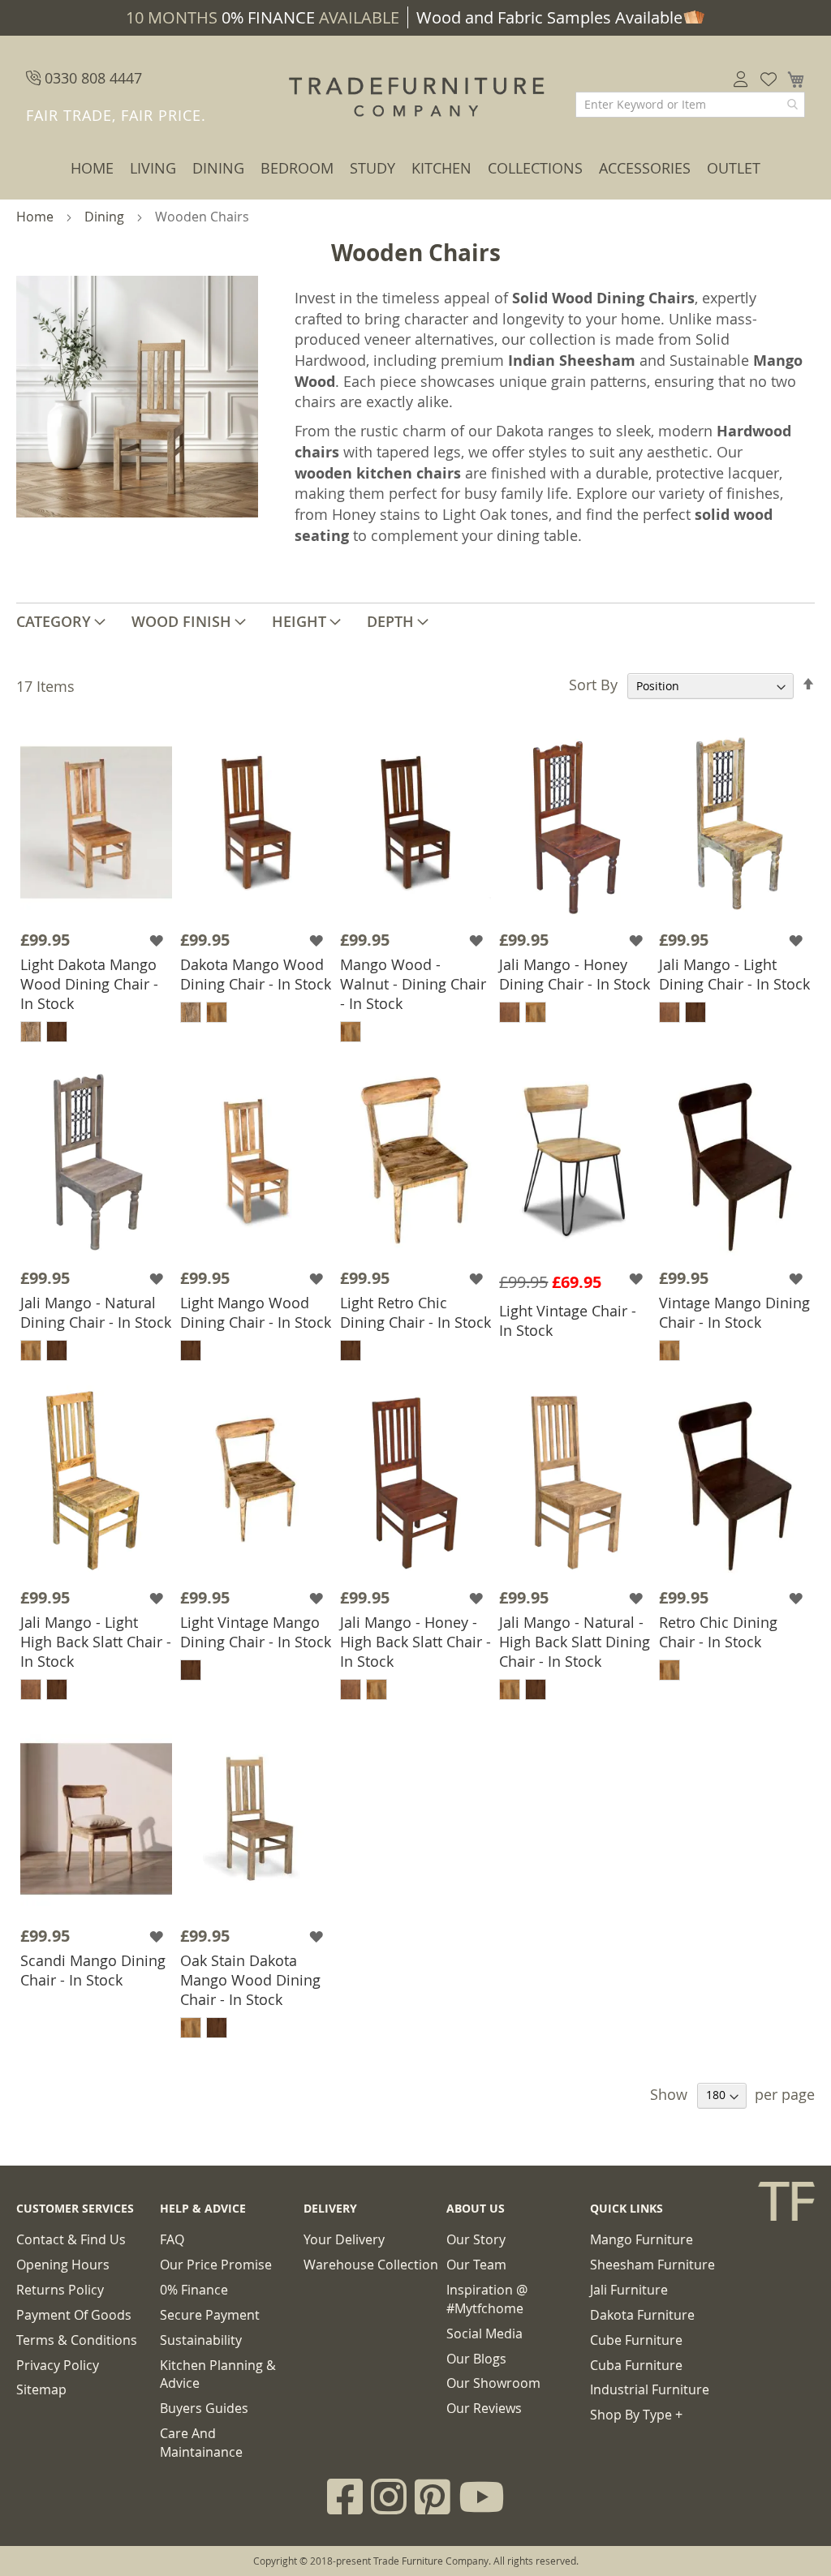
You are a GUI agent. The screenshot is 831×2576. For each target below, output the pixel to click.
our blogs (476, 2359)
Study (372, 168)
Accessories (645, 168)
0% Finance (194, 2290)
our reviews (484, 2408)
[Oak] (31, 1032)
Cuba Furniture (636, 2365)
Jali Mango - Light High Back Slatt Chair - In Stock (96, 1642)
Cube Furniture (636, 2340)
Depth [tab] (390, 621)
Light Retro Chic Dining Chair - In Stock (415, 1312)
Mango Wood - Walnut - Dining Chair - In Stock (413, 984)
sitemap (41, 2389)
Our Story (476, 2239)
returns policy (60, 2290)
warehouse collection (371, 2265)
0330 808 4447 (91, 78)
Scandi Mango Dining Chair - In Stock (93, 1970)
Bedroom (297, 168)
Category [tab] (54, 621)
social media (484, 2333)
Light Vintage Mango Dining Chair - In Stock (256, 1632)
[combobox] (690, 105)
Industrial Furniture (650, 2389)
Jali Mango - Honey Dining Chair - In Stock (575, 974)
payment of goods (74, 2315)
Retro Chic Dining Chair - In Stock (718, 1632)
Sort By (593, 685)
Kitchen (441, 168)
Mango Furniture (642, 2239)
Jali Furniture (629, 2290)
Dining (218, 168)
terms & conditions (77, 2340)
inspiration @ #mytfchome (487, 2299)
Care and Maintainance (201, 2443)
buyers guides (204, 2408)
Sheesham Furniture (652, 2265)
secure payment (210, 2315)
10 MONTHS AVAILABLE (263, 17)
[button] (159, 940)
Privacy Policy (58, 2365)
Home (92, 168)
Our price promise (216, 2265)
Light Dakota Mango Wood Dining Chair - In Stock (89, 984)
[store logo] (415, 97)
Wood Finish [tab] (181, 621)
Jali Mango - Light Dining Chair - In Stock (734, 974)
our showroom (493, 2383)
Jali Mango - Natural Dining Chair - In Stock (96, 1312)
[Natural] (510, 1012)
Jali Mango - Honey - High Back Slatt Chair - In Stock (415, 1642)
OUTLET (734, 168)
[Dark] (57, 1032)
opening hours (63, 2265)
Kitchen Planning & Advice (218, 2374)
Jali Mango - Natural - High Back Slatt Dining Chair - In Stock (575, 1642)
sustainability (201, 2340)
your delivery (344, 2239)
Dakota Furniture (642, 2315)
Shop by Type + (636, 2415)
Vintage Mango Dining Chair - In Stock (734, 1312)
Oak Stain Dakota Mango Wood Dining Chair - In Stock (250, 1980)
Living (153, 168)
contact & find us (71, 2239)
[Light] (217, 1012)
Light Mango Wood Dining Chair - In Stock (256, 1312)
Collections (535, 168)
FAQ (172, 2239)
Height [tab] (299, 621)
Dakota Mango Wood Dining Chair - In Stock (256, 974)
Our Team (476, 2265)
